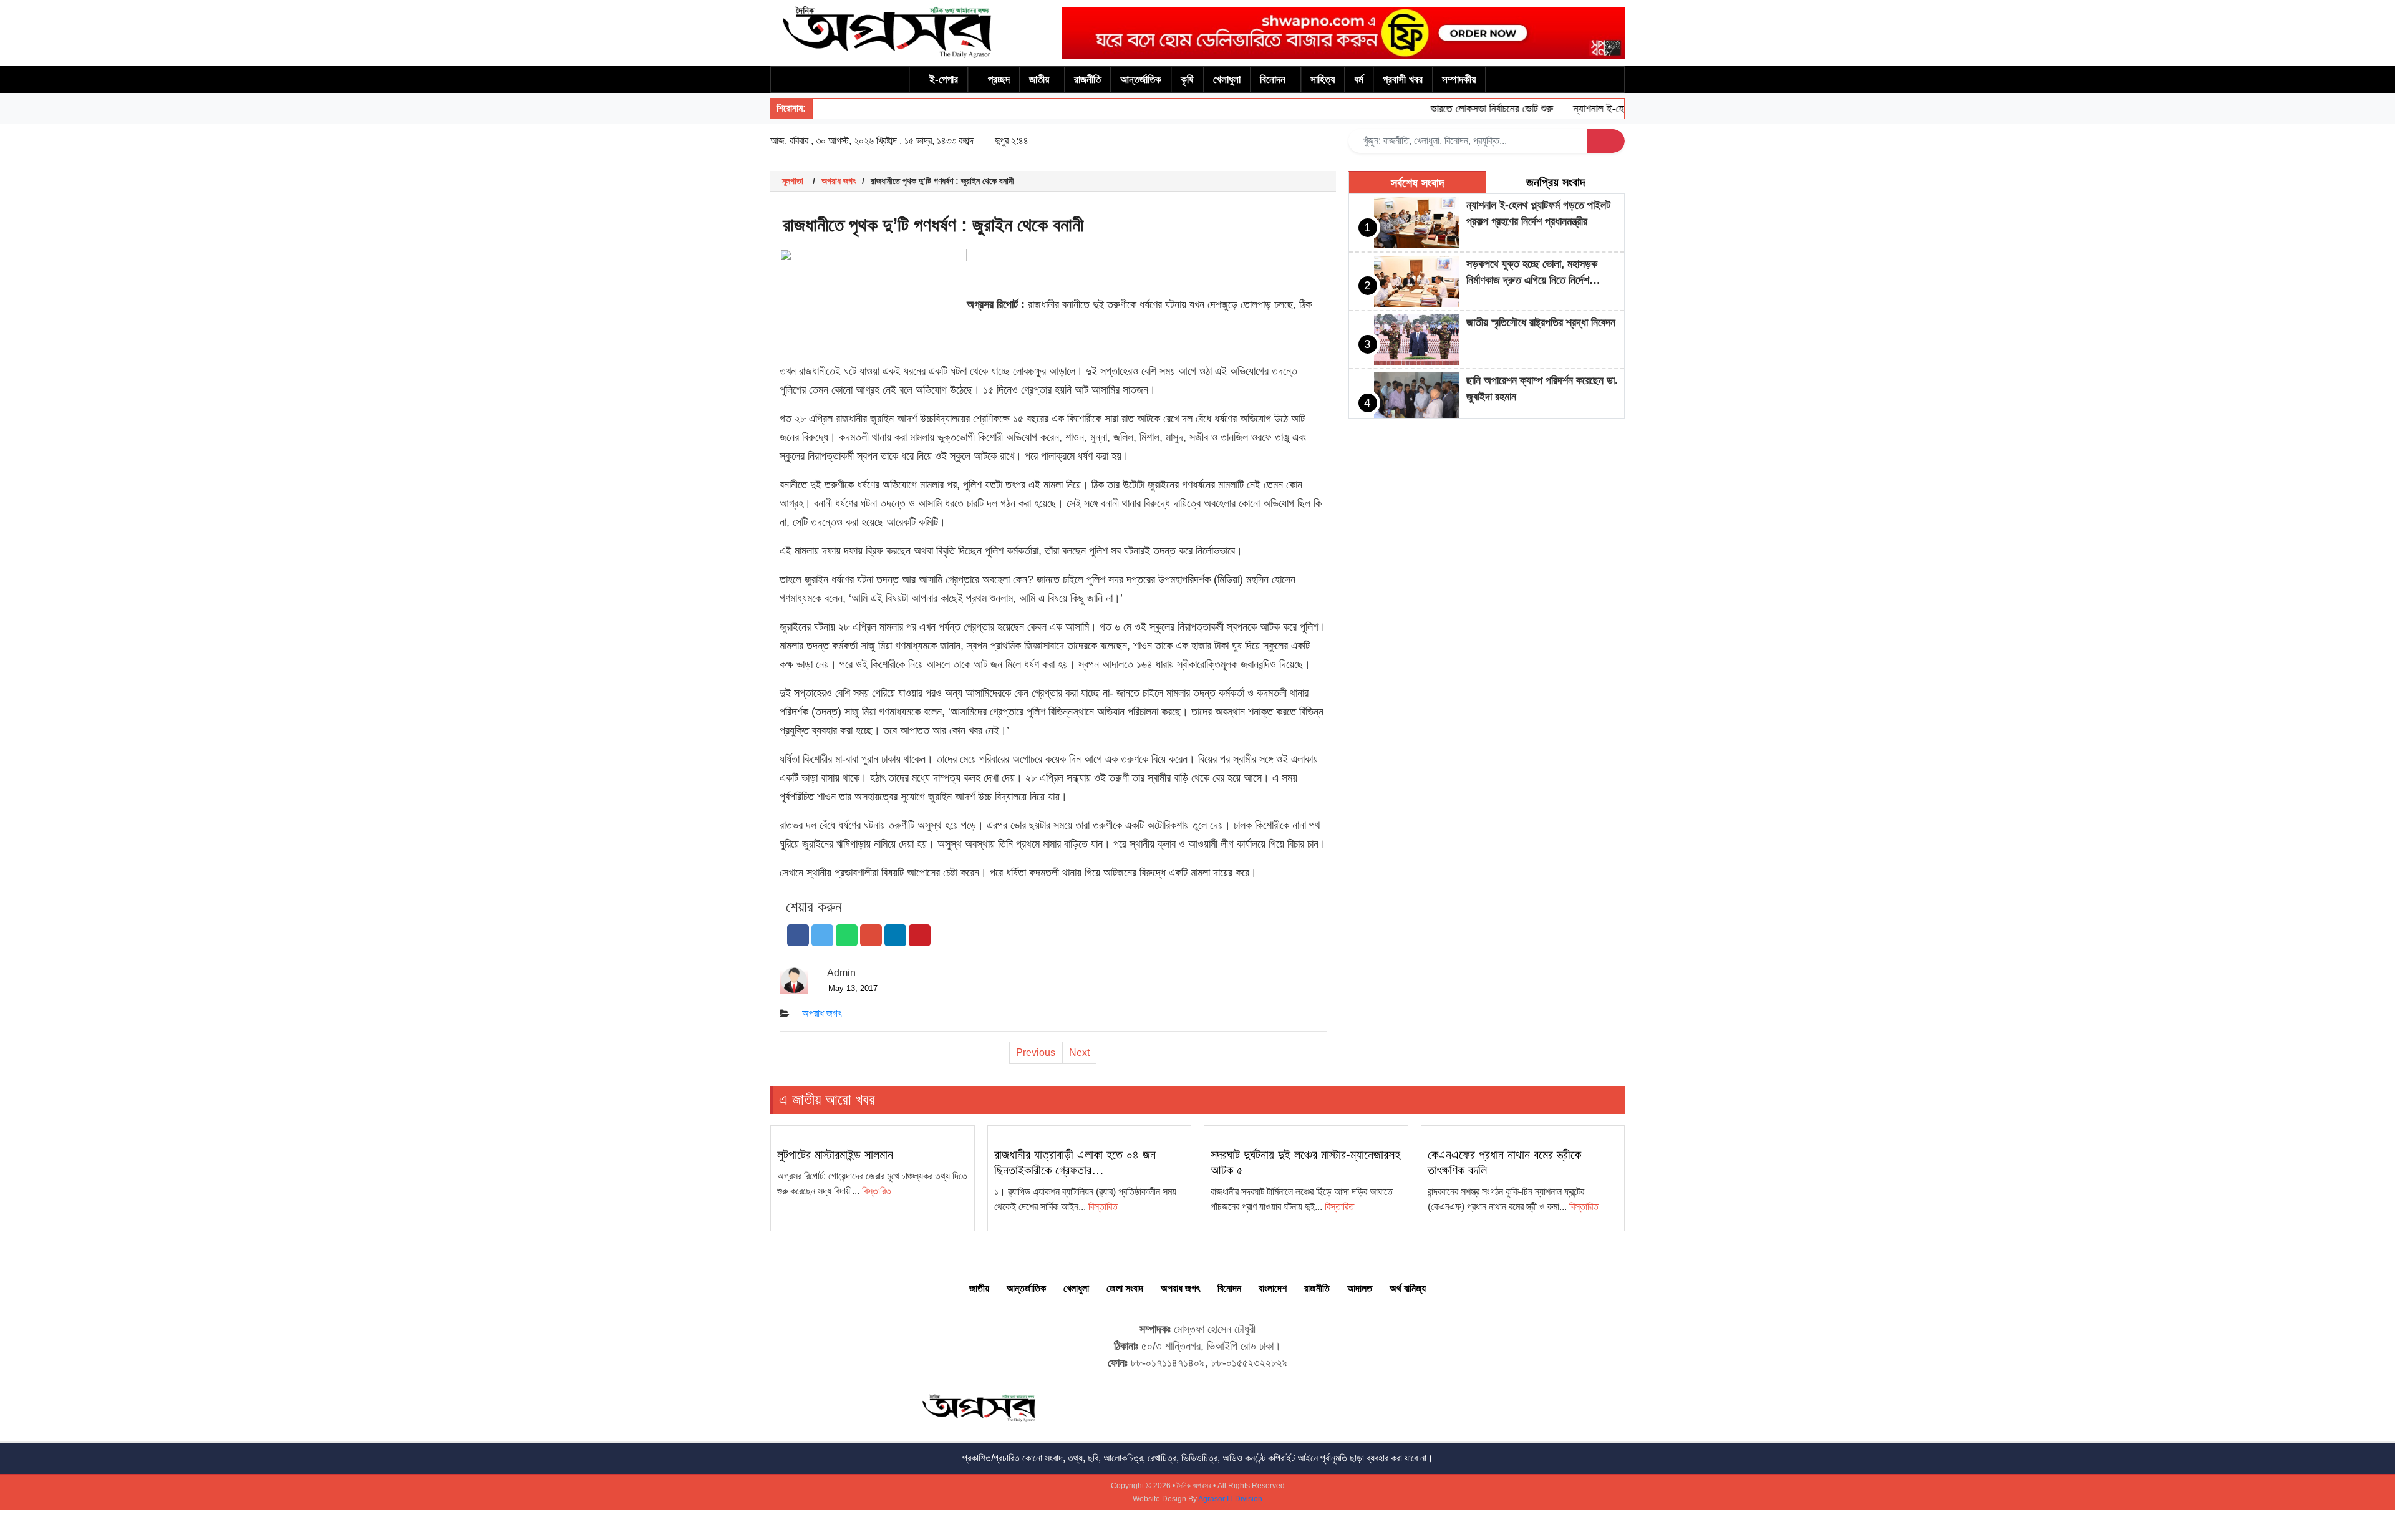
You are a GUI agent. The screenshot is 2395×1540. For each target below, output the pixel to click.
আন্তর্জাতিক (1141, 80)
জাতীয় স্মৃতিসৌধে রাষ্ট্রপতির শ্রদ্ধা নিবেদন (1541, 322)
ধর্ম (1359, 80)
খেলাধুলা (1227, 80)
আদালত (1360, 1288)
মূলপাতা (793, 181)
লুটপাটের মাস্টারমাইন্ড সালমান (835, 1155)
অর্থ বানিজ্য (1408, 1288)
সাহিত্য (1323, 80)
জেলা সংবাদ (1125, 1288)
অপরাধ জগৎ (839, 181)
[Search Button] (1606, 141)
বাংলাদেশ (1273, 1288)
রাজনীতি (1087, 80)
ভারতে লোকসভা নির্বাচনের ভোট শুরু (1458, 109)
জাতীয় (1039, 80)
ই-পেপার (944, 80)
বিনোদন (1273, 80)
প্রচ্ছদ (999, 80)
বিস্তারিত (877, 1191)
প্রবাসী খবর (1403, 80)
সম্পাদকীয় (1459, 80)
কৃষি (1187, 80)
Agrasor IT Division (1230, 1499)
